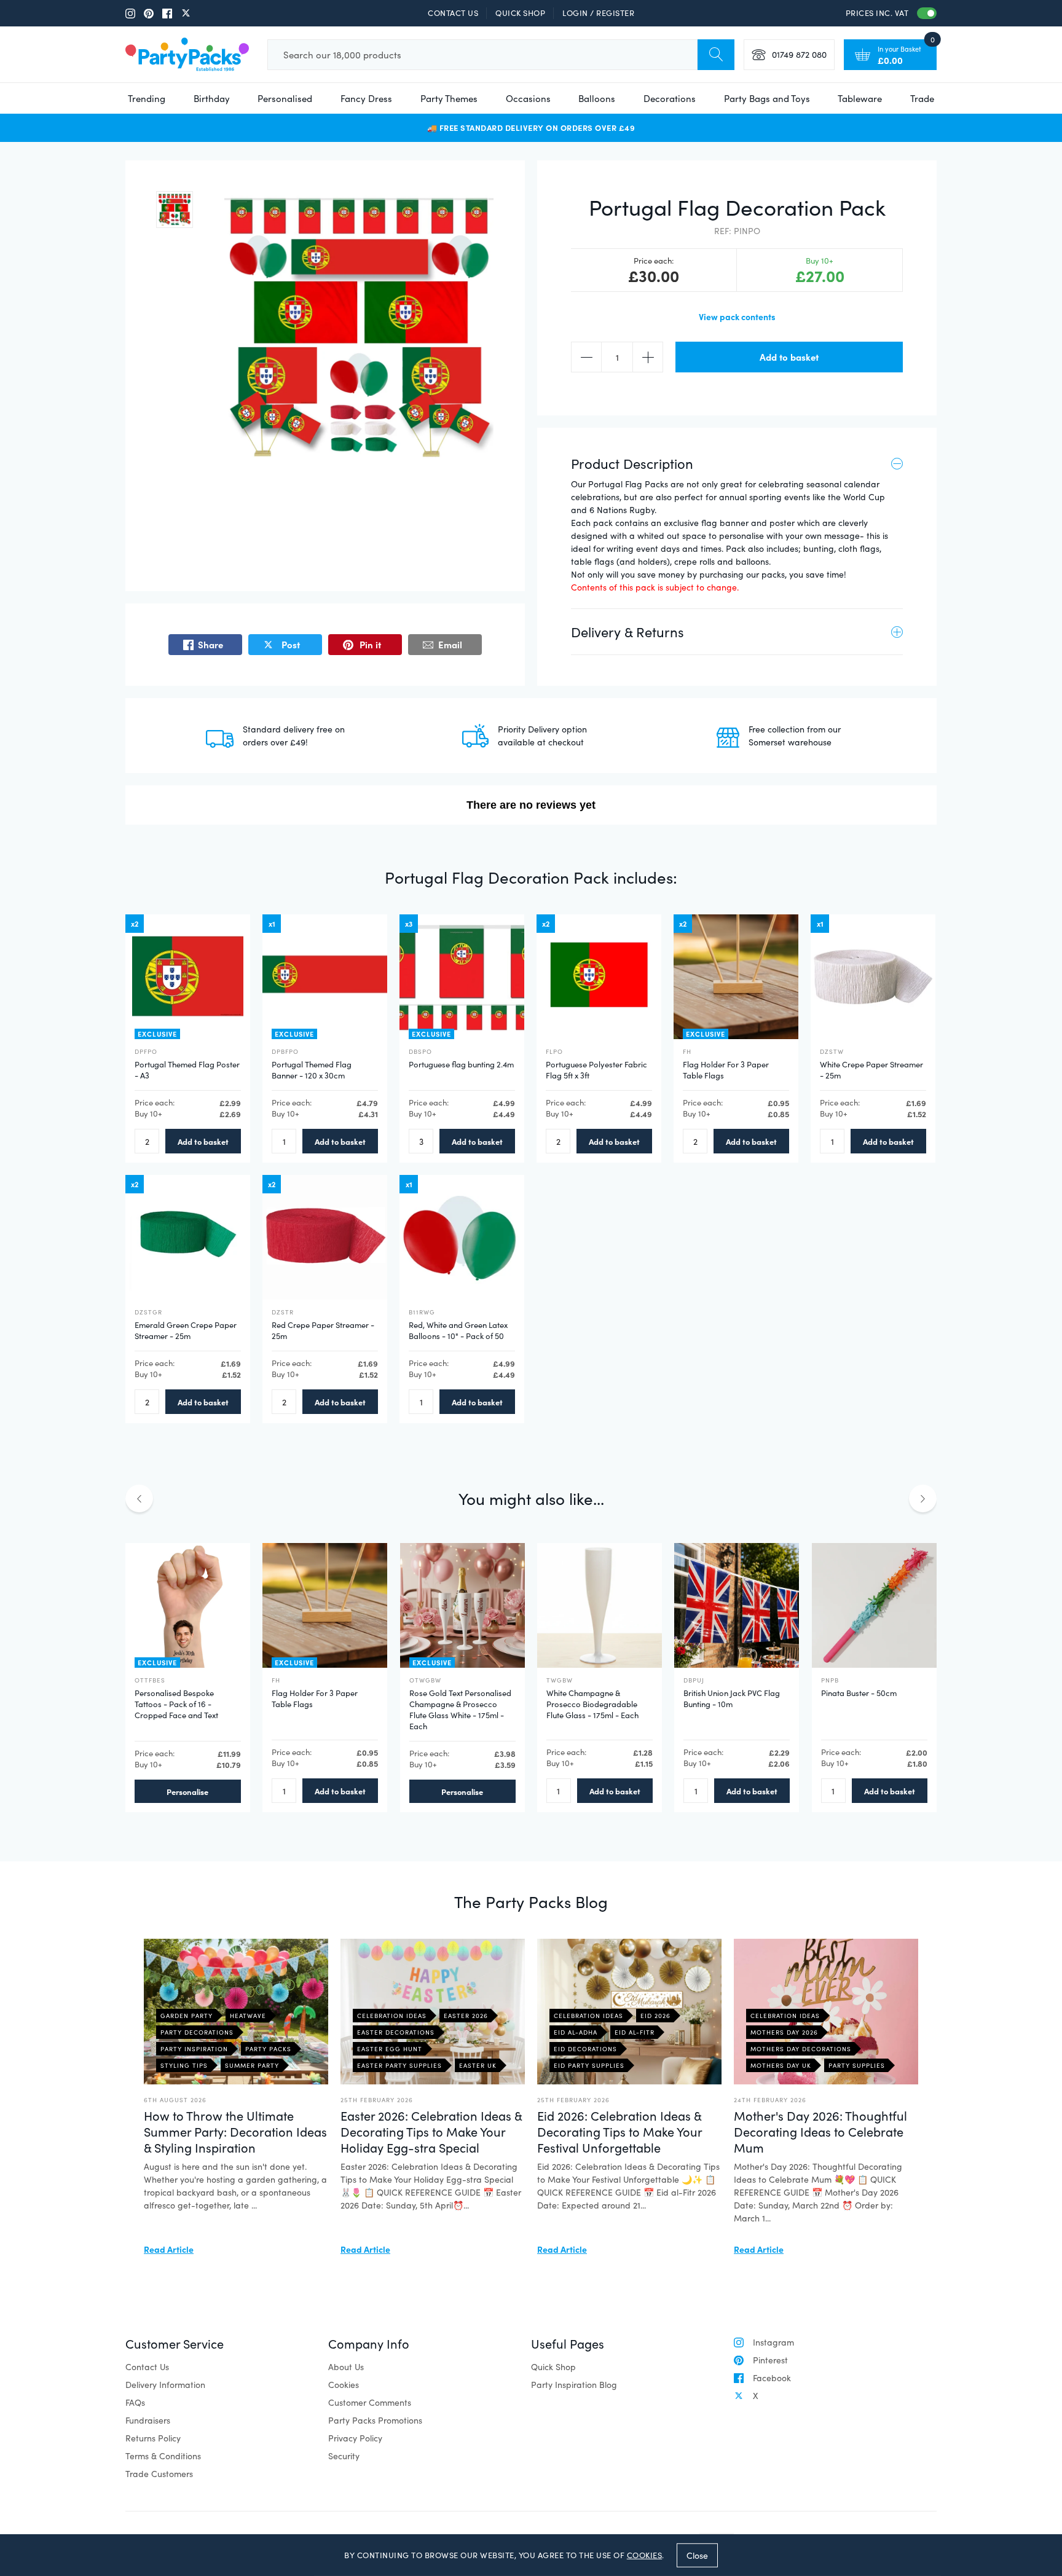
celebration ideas (392, 2016)
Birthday (212, 98)
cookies (645, 2555)
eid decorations (585, 2049)
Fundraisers (148, 2420)
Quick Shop (520, 13)
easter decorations (396, 2032)
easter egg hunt (390, 2049)
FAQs (135, 2402)
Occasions (528, 98)
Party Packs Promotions (375, 2420)
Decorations (670, 98)
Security (344, 2456)
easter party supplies (399, 2065)
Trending (147, 98)
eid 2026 (655, 2016)
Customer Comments (370, 2402)
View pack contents (737, 316)
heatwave (248, 2016)
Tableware (860, 98)
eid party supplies (589, 2065)
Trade (922, 98)
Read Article (169, 2249)
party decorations (197, 2032)
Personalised (285, 98)
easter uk (478, 2065)
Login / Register (598, 13)
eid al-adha (576, 2032)
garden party (187, 2016)
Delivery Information (165, 2385)
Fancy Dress (366, 98)
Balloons (597, 98)
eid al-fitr (635, 2032)
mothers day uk (781, 2065)
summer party (252, 2065)
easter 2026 (466, 2016)
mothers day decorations (801, 2049)
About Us (346, 2367)
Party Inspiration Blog (574, 2385)
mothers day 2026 (784, 2032)
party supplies (857, 2065)
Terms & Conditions (163, 2456)
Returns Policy (153, 2438)
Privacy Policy (355, 2438)
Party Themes (449, 98)
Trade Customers (159, 2474)
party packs (268, 2049)
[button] (175, 210)
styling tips (184, 2065)
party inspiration (194, 2049)
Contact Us (453, 13)
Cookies (344, 2385)
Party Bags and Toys (767, 98)
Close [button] (697, 2555)
